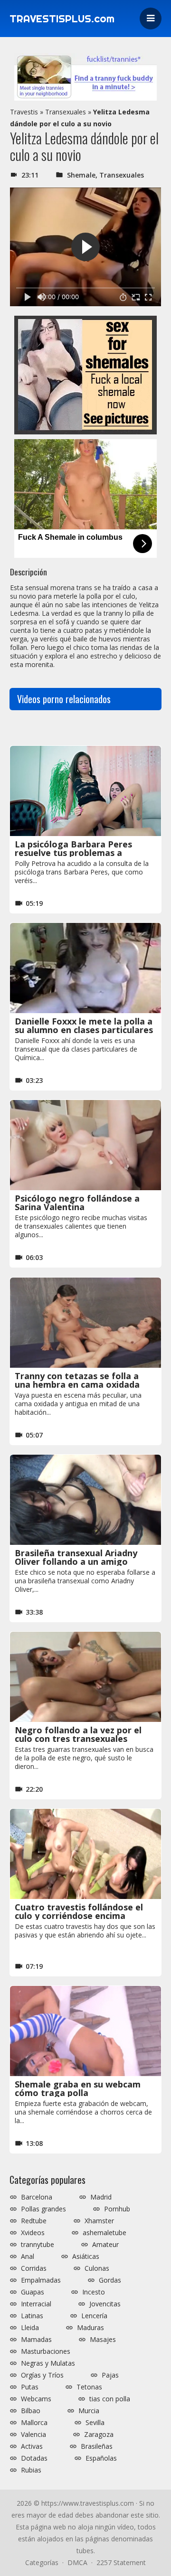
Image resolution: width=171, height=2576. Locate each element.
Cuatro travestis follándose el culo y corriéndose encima (79, 1911)
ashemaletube (104, 2233)
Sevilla (95, 2423)
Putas (30, 2387)
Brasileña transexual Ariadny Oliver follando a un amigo (76, 1557)
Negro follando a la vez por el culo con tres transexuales (78, 1734)
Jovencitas (105, 2304)
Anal (28, 2256)
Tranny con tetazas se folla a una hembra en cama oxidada (77, 1380)
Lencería (94, 2316)
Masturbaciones (46, 2351)
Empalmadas (41, 2280)
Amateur (105, 2245)
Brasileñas (97, 2446)
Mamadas (36, 2340)
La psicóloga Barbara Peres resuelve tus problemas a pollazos (73, 853)
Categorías (42, 2562)
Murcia (89, 2411)
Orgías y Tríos (42, 2375)
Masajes (103, 2340)
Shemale (81, 175)
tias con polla (110, 2399)
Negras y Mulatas (48, 2363)
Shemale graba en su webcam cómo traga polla (78, 2088)
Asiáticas (86, 2256)
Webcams (36, 2399)
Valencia (33, 2435)
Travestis (24, 112)
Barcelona (37, 2197)
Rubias (31, 2470)
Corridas (34, 2268)
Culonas (97, 2268)
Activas (32, 2446)
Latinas (32, 2316)
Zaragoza (99, 2435)
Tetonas (89, 2387)
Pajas (110, 2375)
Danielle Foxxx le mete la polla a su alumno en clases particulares (84, 1025)
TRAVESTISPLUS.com (62, 19)
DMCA (77, 2562)
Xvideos (33, 2233)
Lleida (30, 2328)
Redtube (34, 2221)
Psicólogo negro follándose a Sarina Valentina (77, 1203)
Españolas (101, 2458)
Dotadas (34, 2458)
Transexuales (66, 112)
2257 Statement (121, 2562)
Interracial (36, 2304)
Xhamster (99, 2221)
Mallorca (34, 2423)
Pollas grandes (43, 2209)
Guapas (33, 2292)
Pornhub (117, 2209)
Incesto (94, 2292)
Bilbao (31, 2411)
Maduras (90, 2328)
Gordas (110, 2280)
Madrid (101, 2197)
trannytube (38, 2245)
